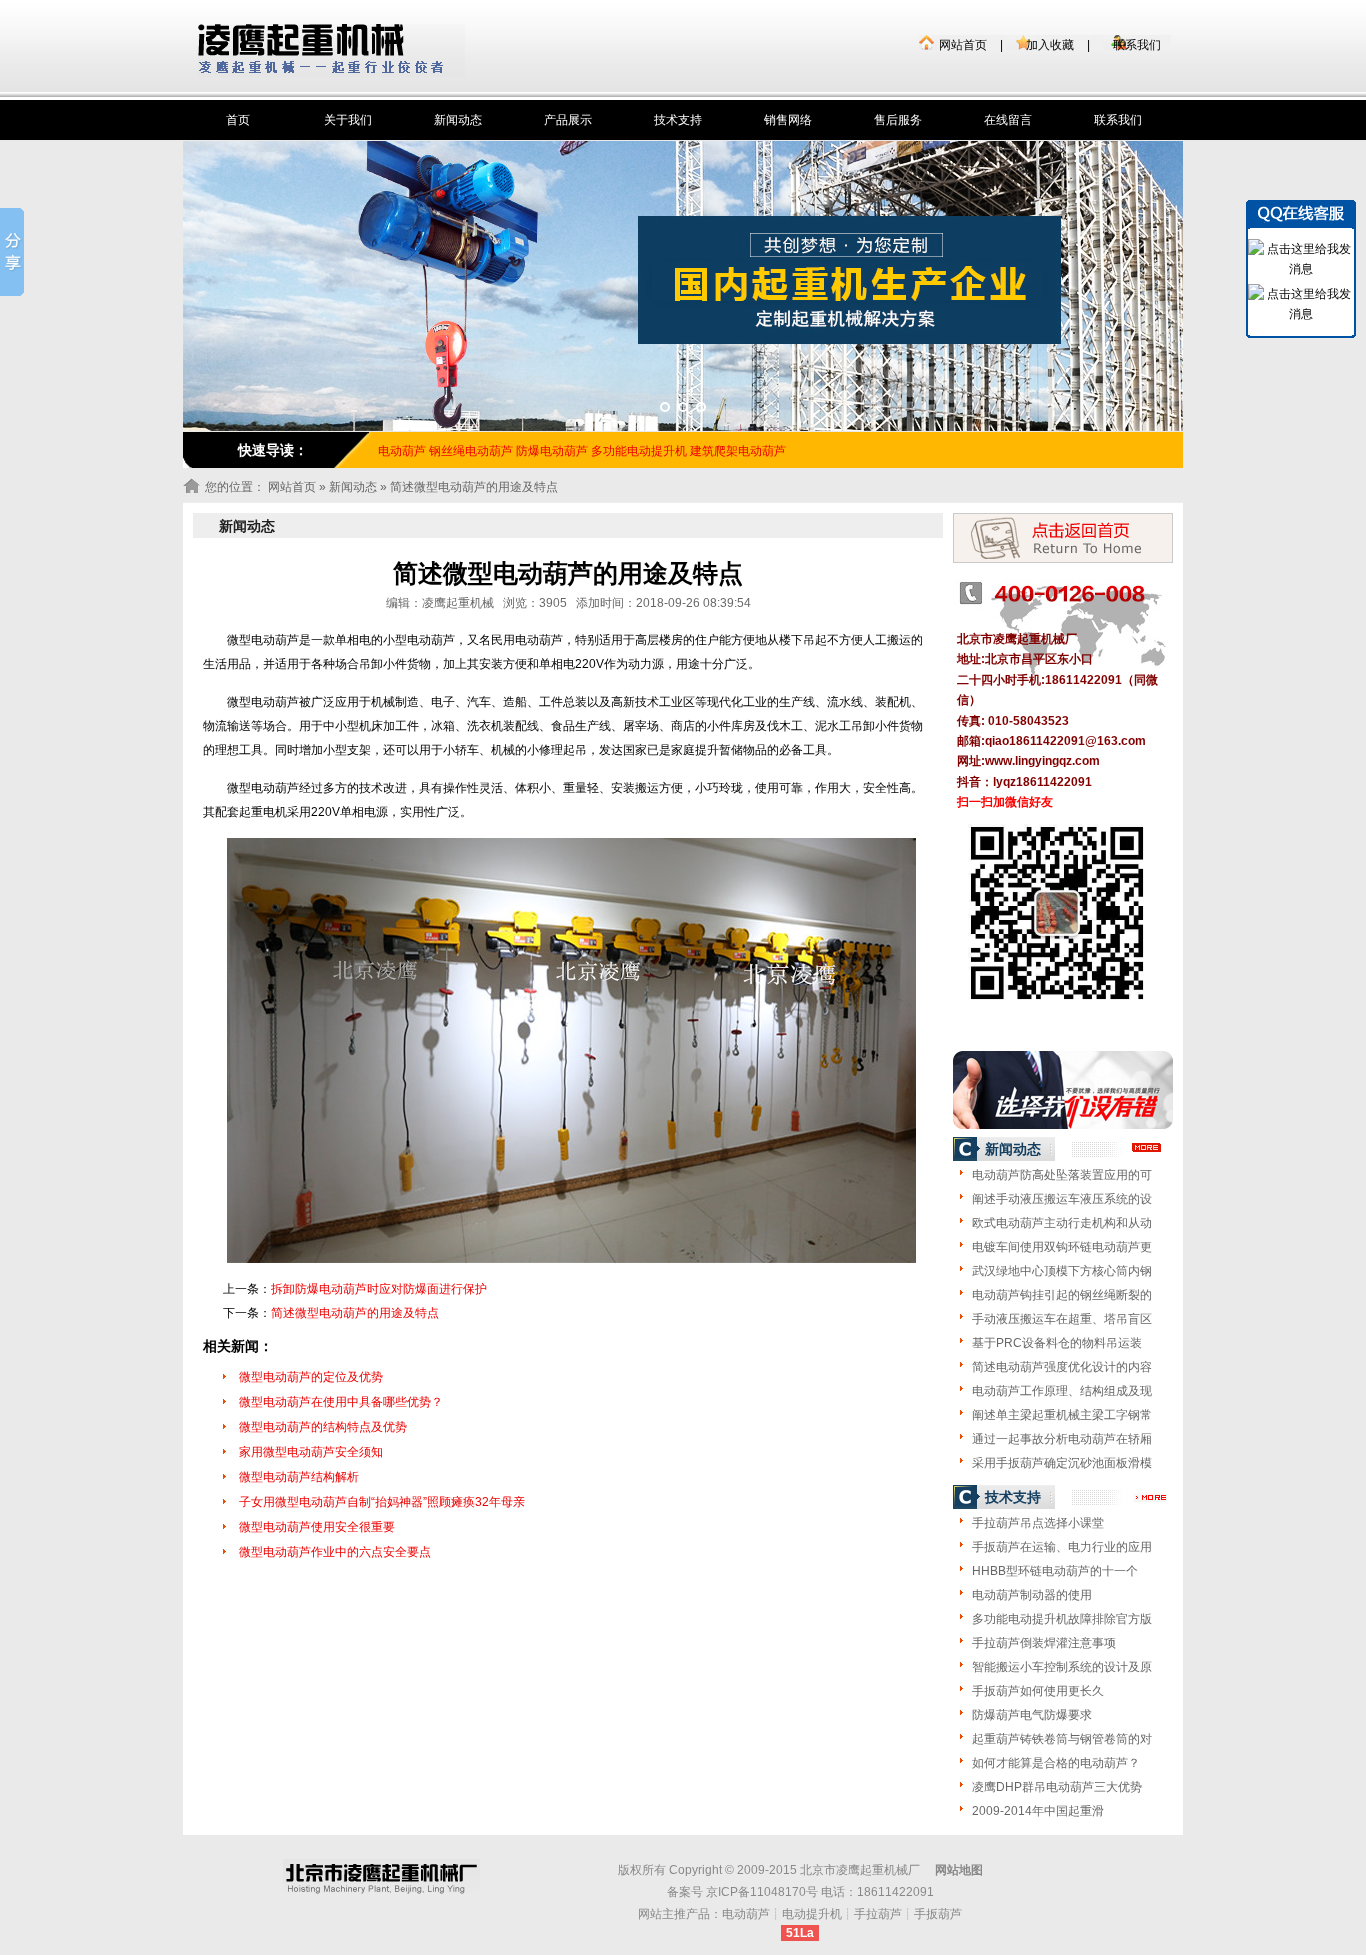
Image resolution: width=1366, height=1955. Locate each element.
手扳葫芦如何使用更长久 (1038, 1691)
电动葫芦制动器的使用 (1032, 1595)
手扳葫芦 (938, 1914)
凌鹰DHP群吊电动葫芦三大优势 (1057, 1787)
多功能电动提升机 (639, 451)
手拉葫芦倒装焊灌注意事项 (1044, 1643)
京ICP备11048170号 (762, 1892)
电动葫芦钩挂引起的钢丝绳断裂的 (1062, 1295)
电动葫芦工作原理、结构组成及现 (1062, 1391)
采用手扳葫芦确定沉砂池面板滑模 (1062, 1463)
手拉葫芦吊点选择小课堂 (1038, 1523)
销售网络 (788, 120)
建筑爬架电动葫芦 (738, 451)
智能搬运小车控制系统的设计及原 (1062, 1667)
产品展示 (568, 120)
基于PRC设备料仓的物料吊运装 (1057, 1343)
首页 (238, 120)
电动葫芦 (746, 1914)
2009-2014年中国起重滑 (1038, 1811)
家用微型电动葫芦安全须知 (311, 1452)
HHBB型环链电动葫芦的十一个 (1055, 1571)
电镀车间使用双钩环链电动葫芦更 (1062, 1247)
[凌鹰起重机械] (331, 50)
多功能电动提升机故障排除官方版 (1062, 1619)
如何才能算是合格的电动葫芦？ (1056, 1763)
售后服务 (898, 120)
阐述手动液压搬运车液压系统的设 (1062, 1199)
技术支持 (678, 120)
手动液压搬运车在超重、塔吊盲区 (1062, 1319)
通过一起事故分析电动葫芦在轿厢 (1062, 1439)
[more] (1147, 1148)
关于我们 (348, 120)
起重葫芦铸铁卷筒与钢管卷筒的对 (1062, 1739)
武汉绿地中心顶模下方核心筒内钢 (1062, 1271)
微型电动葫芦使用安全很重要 (317, 1527)
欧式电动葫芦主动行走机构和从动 (1062, 1223)
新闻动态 (458, 120)
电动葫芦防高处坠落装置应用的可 (1062, 1175)
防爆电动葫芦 (552, 451)
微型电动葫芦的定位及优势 (311, 1377)
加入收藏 (1050, 45)
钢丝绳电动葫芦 (471, 451)
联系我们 (1137, 45)
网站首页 (963, 45)
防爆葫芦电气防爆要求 (1032, 1715)
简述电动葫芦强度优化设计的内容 (1062, 1367)
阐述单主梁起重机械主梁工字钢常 (1062, 1415)
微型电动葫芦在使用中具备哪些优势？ (341, 1402)
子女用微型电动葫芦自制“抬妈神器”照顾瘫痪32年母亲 (382, 1502)
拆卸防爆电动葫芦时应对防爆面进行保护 (379, 1289)
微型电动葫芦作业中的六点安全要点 (335, 1552)
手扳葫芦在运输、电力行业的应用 (1062, 1547)
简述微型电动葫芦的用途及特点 (355, 1313)
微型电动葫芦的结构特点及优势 (323, 1427)
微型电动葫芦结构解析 (299, 1477)
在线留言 (1008, 120)
